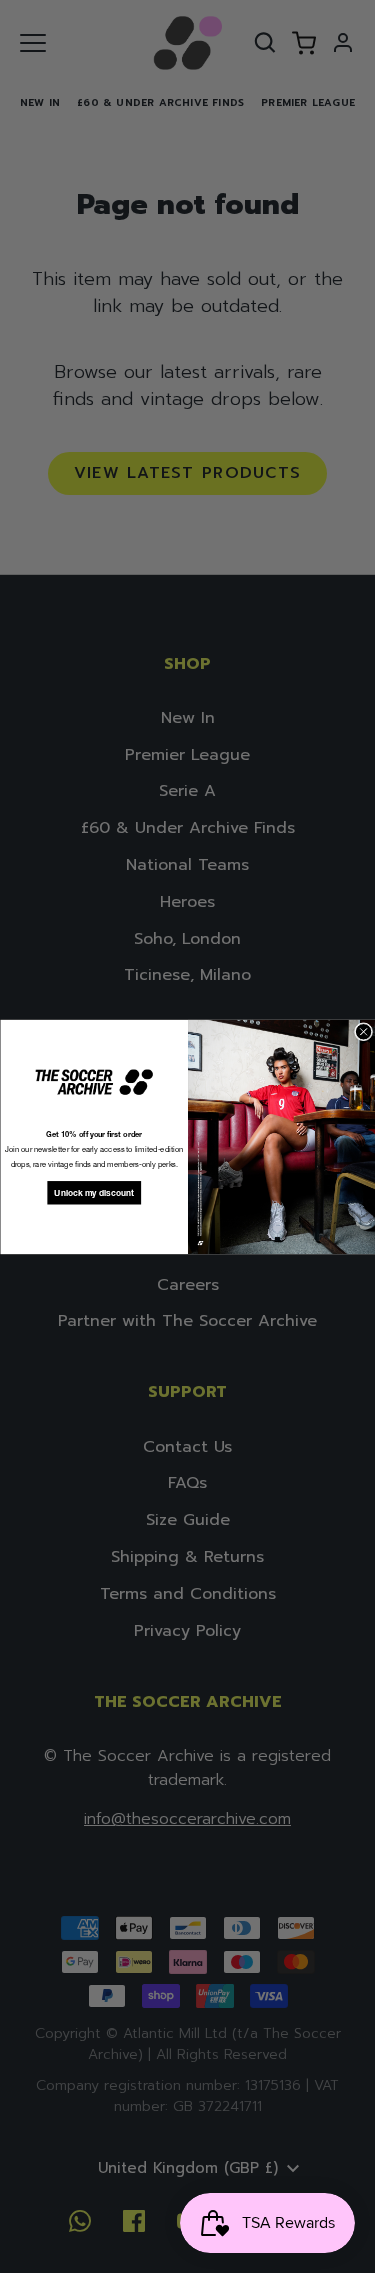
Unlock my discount (94, 1192)
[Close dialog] (363, 1031)
